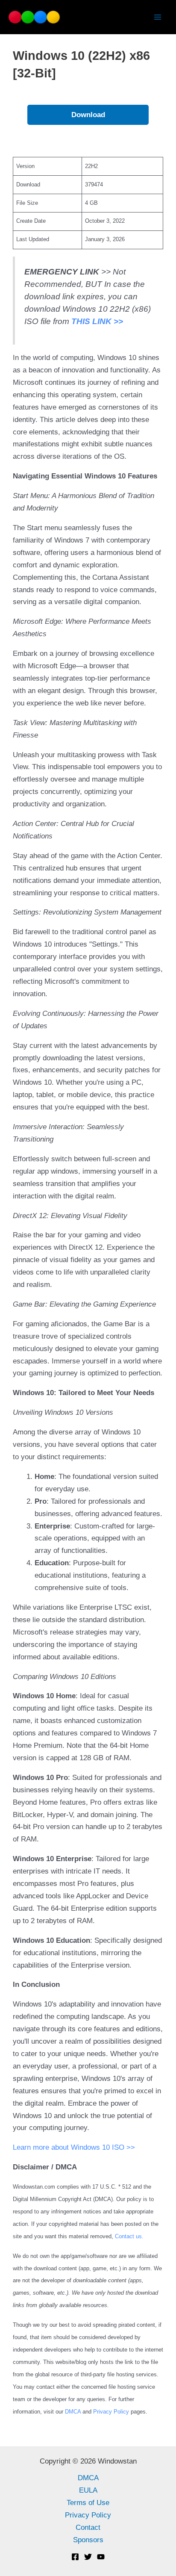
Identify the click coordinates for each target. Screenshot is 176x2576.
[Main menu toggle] (158, 17)
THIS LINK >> (97, 321)
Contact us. (129, 2236)
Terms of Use (88, 2503)
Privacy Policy (111, 2412)
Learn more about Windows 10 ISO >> (74, 2147)
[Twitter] (88, 2557)
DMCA (74, 2412)
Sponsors (88, 2540)
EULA (88, 2490)
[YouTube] (101, 2557)
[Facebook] (75, 2557)
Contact (88, 2527)
